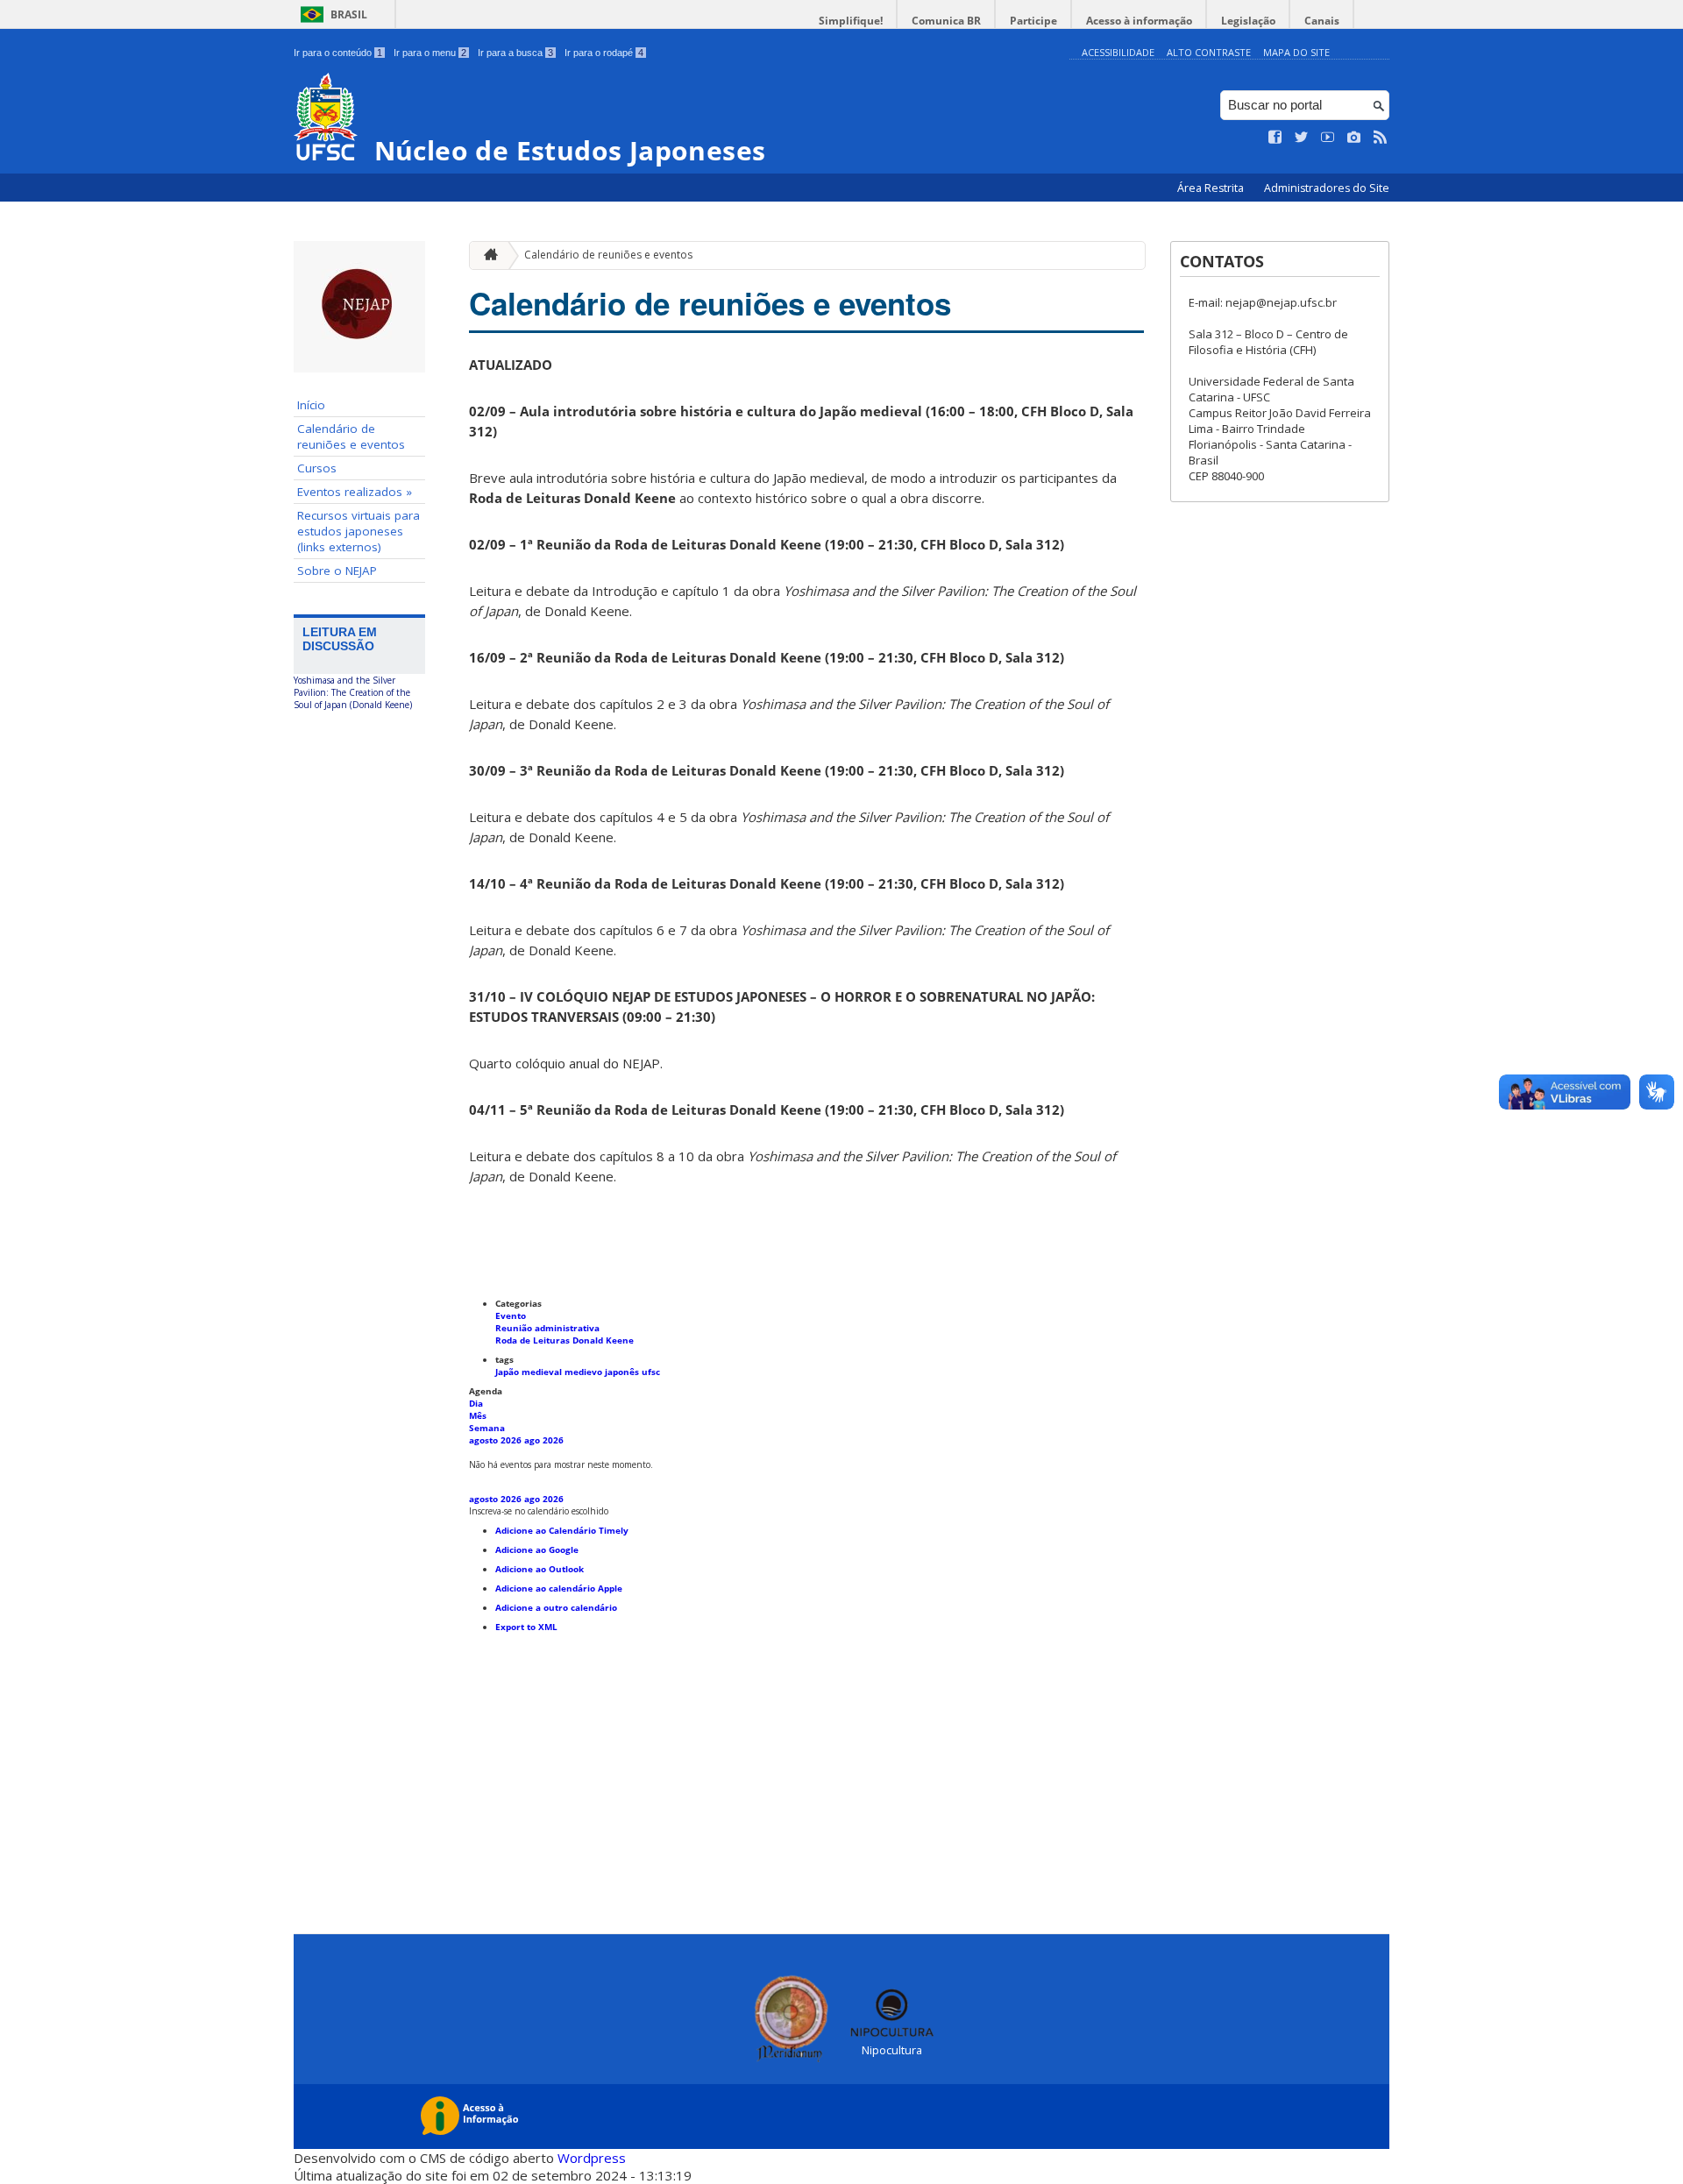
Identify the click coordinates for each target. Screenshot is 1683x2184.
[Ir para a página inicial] (486, 255)
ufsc (651, 1372)
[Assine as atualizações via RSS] (1381, 138)
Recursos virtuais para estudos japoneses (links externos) (359, 531)
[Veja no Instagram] (1354, 138)
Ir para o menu (430, 53)
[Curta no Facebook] (1275, 138)
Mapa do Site (1296, 52)
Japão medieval (530, 1372)
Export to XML (526, 1627)
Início (311, 405)
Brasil (349, 14)
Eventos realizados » (355, 492)
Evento (511, 1315)
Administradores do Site (1327, 188)
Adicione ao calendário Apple (559, 1588)
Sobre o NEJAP (337, 571)
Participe (1033, 21)
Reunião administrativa (547, 1328)
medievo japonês (603, 1372)
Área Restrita (1212, 188)
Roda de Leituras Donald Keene (565, 1340)
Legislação (1248, 21)
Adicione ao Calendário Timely (562, 1530)
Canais (1322, 21)
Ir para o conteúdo (338, 53)
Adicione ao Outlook (540, 1569)
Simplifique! (851, 21)
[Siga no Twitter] (1302, 138)
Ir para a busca (515, 53)
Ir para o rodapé (604, 53)
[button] (539, 1511)
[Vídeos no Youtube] (1328, 138)
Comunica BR (946, 21)
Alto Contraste (1209, 52)
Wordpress (592, 2158)
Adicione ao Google (537, 1549)
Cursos (317, 468)
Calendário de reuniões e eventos (351, 436)
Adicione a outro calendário (556, 1607)
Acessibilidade (1118, 52)
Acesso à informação (1139, 21)
